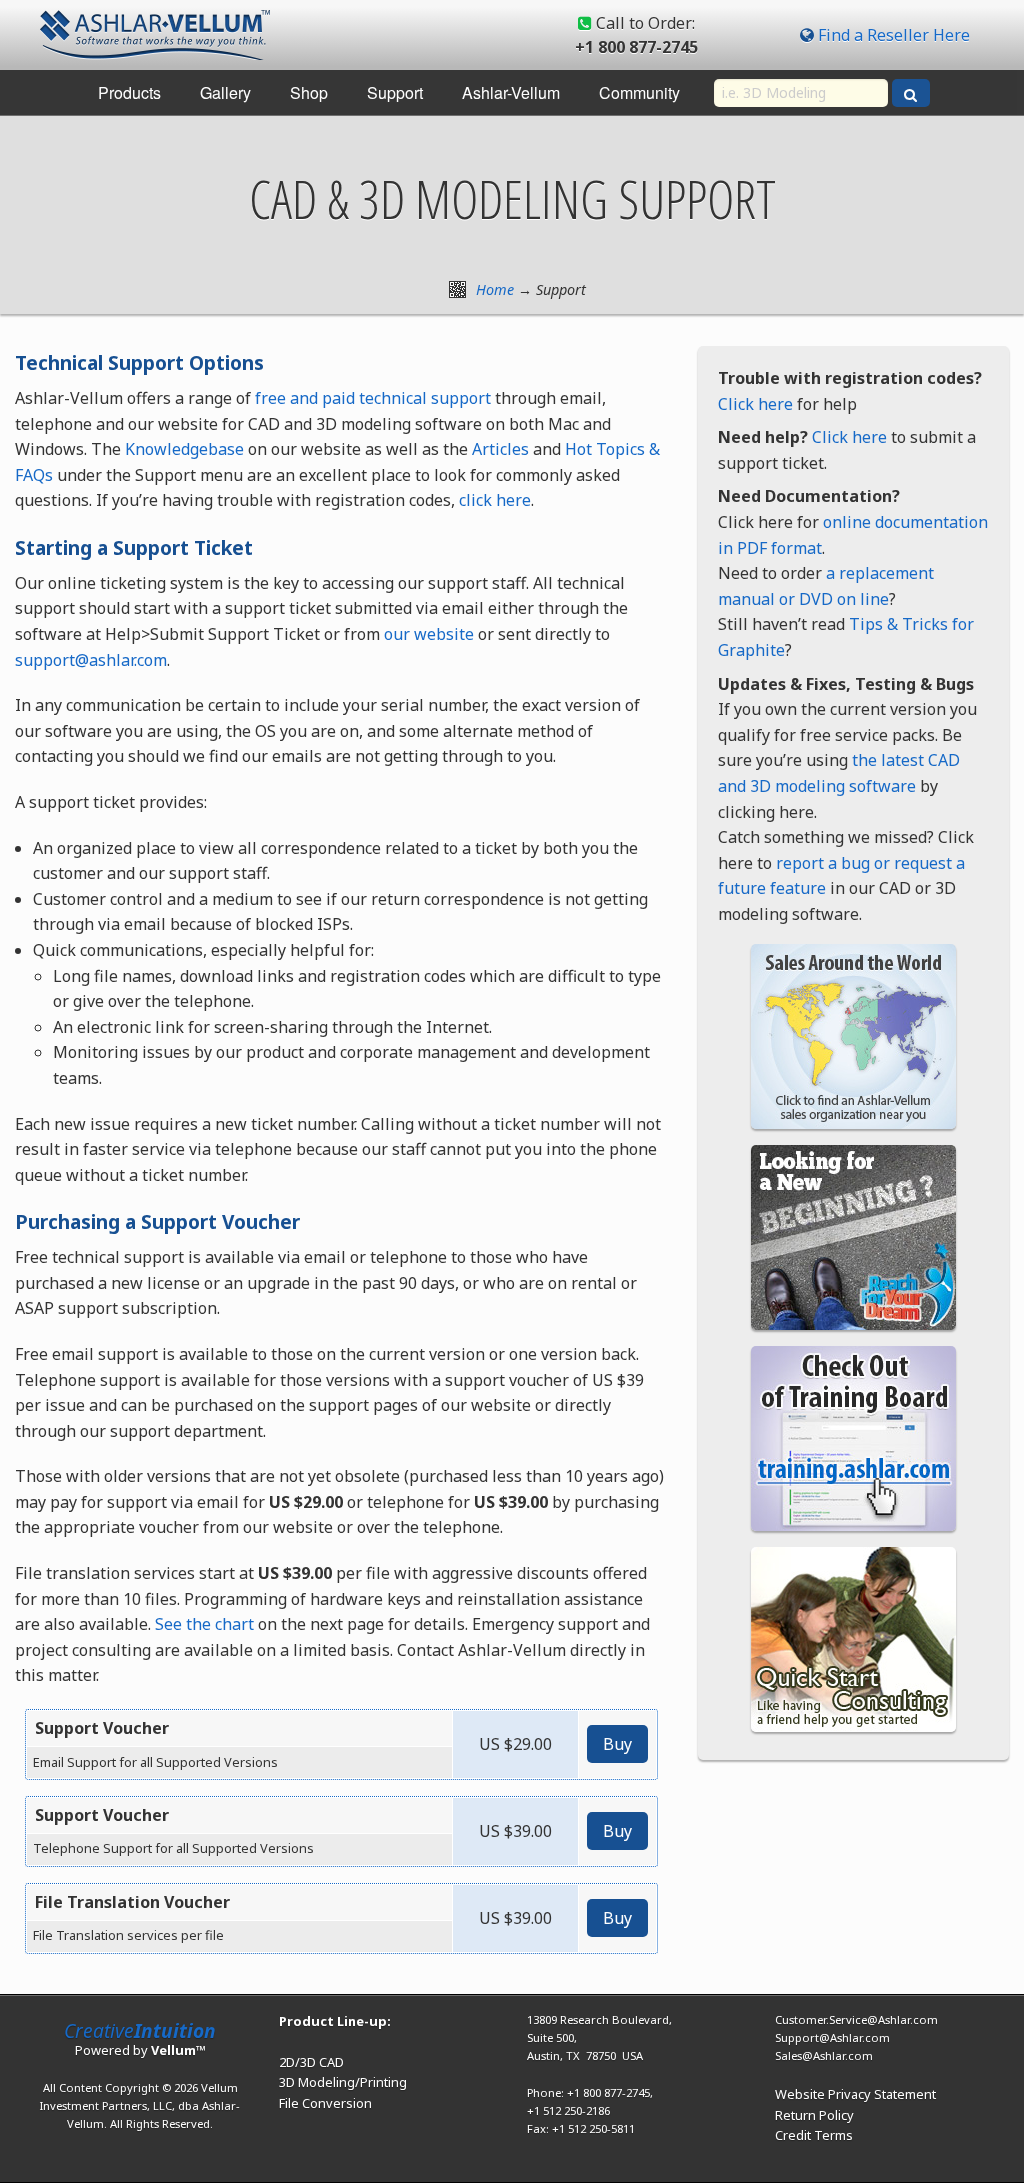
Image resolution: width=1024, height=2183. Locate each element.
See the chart (204, 1624)
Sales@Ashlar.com (824, 2055)
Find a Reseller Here (894, 35)
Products (129, 92)
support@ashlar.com (91, 660)
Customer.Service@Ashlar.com (856, 2019)
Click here (755, 404)
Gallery (225, 92)
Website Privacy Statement (855, 2094)
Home (495, 289)
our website (429, 634)
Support (395, 92)
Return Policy (814, 2115)
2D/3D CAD (311, 2062)
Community (639, 92)
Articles (500, 449)
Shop (309, 92)
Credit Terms (814, 2135)
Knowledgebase (184, 449)
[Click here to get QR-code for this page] (457, 289)
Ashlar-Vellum (511, 92)
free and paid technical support (373, 398)
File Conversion (325, 2103)
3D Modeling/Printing (343, 2082)
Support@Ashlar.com (832, 2037)
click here (495, 500)
